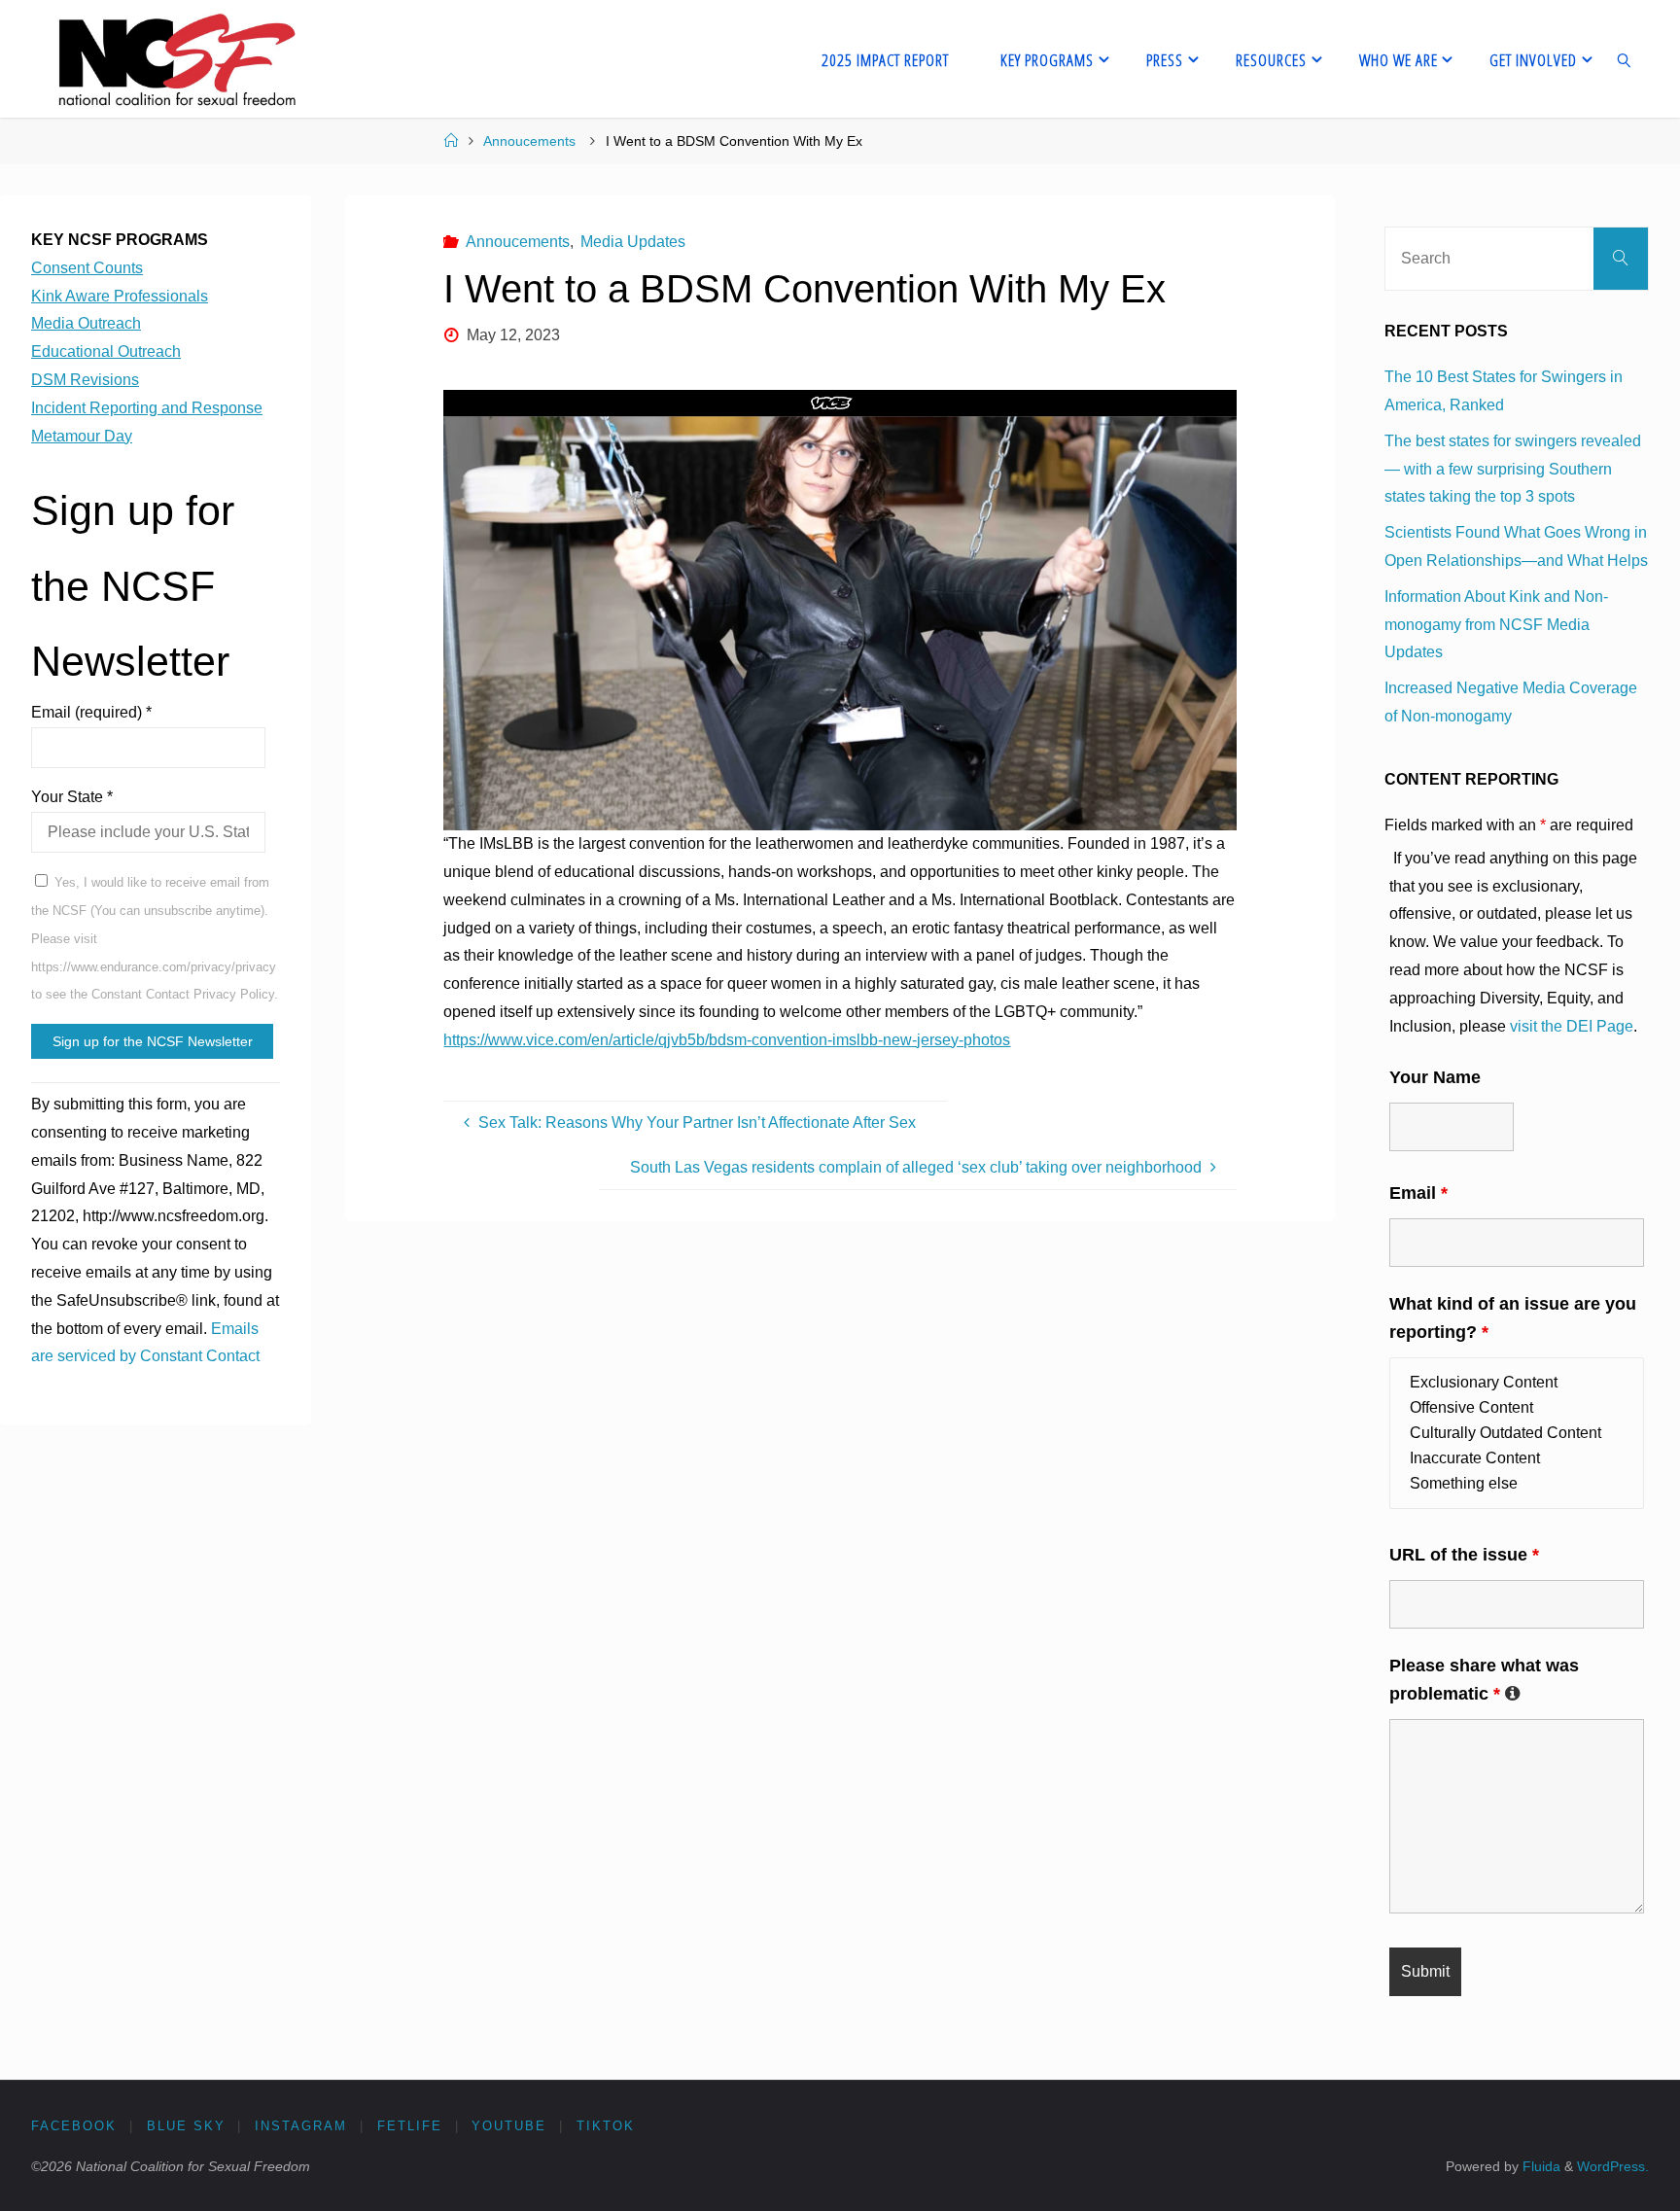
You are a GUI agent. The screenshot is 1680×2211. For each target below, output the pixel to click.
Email (1418, 1193)
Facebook (74, 2126)
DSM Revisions (85, 380)
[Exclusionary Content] (1517, 1383)
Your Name (1435, 1077)
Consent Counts (87, 268)
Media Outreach (86, 323)
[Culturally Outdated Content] (1517, 1433)
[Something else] (1517, 1484)
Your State (72, 797)
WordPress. (1613, 2166)
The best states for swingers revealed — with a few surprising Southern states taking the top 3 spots (1513, 469)
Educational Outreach (106, 351)
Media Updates (633, 242)
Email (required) (91, 712)
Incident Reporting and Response (147, 408)
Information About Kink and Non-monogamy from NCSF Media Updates (1496, 625)
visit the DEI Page (1572, 1026)
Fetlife (410, 2126)
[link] (1625, 59)
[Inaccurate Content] (1517, 1458)
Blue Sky (186, 2126)
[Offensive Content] (1517, 1408)
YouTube (509, 2126)
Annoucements (529, 141)
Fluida (1540, 2166)
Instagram (301, 2126)
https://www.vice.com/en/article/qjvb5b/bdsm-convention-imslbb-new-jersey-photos (727, 1040)
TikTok (606, 2126)
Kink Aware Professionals (120, 296)
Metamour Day (82, 436)
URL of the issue (1464, 1555)
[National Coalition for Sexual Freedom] (175, 59)
